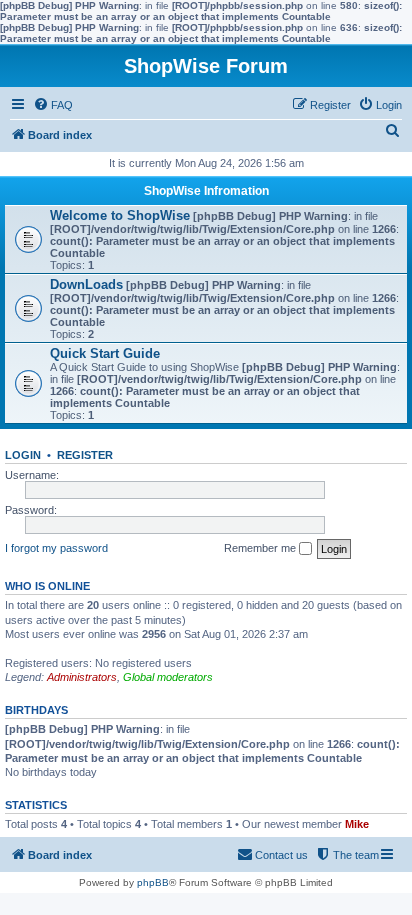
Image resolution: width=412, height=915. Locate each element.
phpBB (153, 882)
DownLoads (86, 284)
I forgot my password (56, 548)
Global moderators (168, 677)
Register (85, 455)
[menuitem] (53, 105)
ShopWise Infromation (206, 191)
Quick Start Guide (105, 353)
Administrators (82, 677)
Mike (357, 824)
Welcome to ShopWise (120, 215)
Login (23, 455)
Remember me (261, 548)
